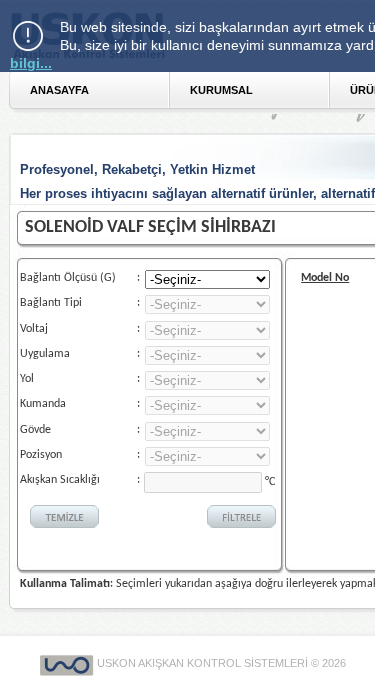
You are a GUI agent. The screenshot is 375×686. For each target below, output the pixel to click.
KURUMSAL (221, 90)
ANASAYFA (59, 90)
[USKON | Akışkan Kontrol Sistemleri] (68, 663)
